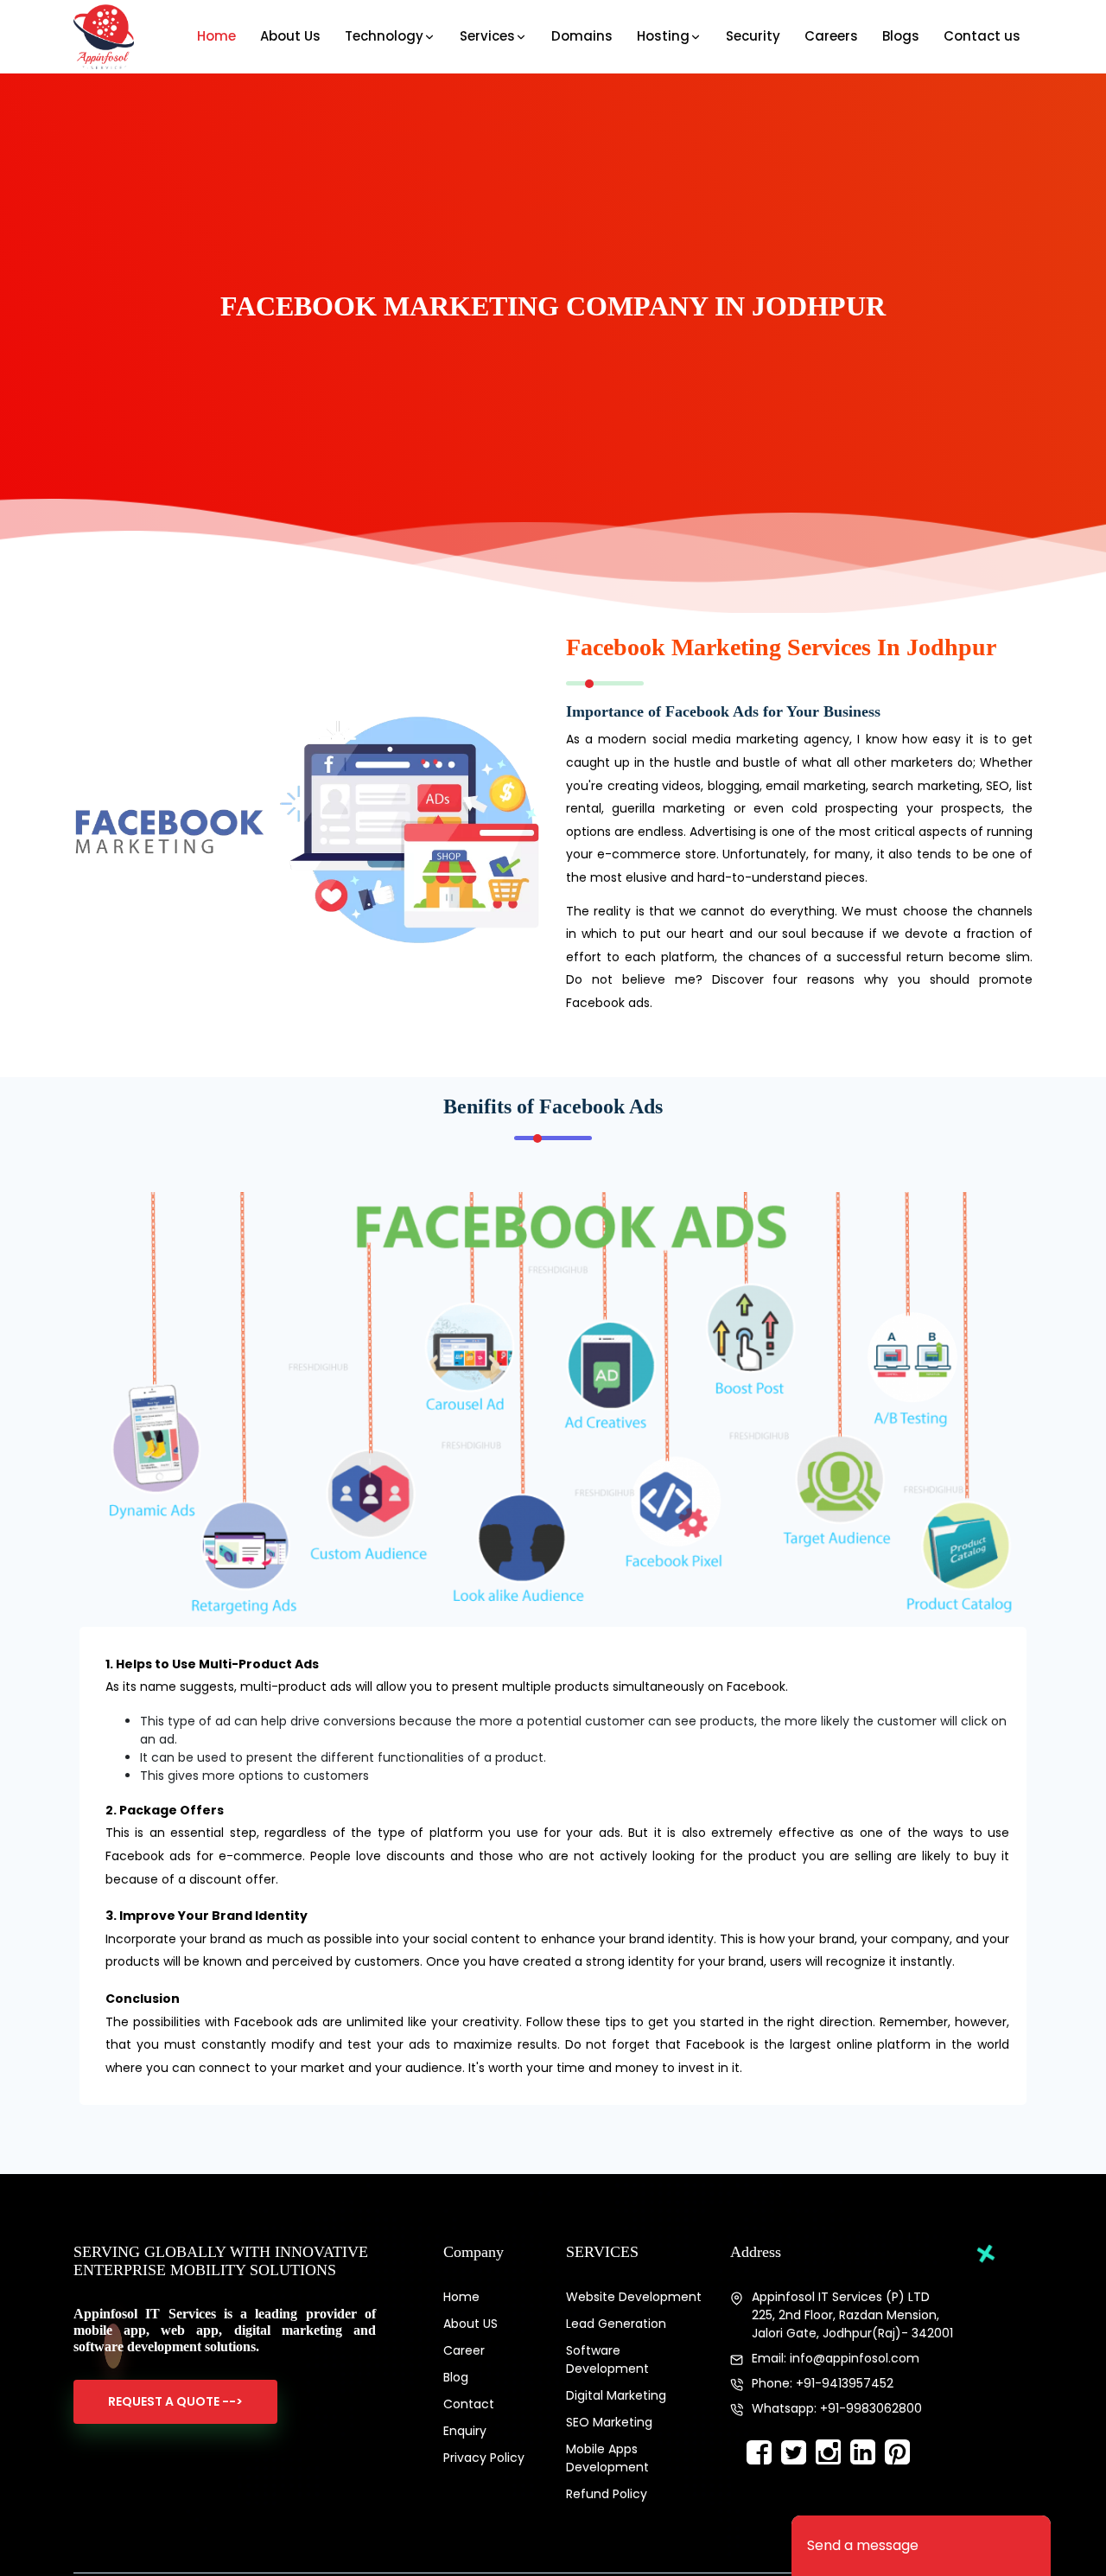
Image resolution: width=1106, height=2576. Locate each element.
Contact (469, 2404)
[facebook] (759, 2453)
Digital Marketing (616, 2395)
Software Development (607, 2359)
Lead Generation (616, 2324)
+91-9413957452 (845, 2383)
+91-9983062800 (871, 2408)
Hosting (663, 36)
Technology (384, 36)
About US (470, 2324)
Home (216, 36)
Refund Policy (607, 2494)
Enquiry (465, 2431)
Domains (582, 36)
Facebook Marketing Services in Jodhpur (781, 647)
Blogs (901, 36)
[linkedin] (862, 2453)
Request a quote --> (175, 2401)
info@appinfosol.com (855, 2358)
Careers (831, 36)
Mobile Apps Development (607, 2458)
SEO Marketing (609, 2422)
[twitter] (793, 2453)
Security (753, 36)
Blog (456, 2377)
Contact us (982, 36)
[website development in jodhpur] (104, 37)
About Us (290, 36)
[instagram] (828, 2453)
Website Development (634, 2297)
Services (487, 36)
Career (464, 2350)
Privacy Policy (484, 2458)
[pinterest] (897, 2453)
